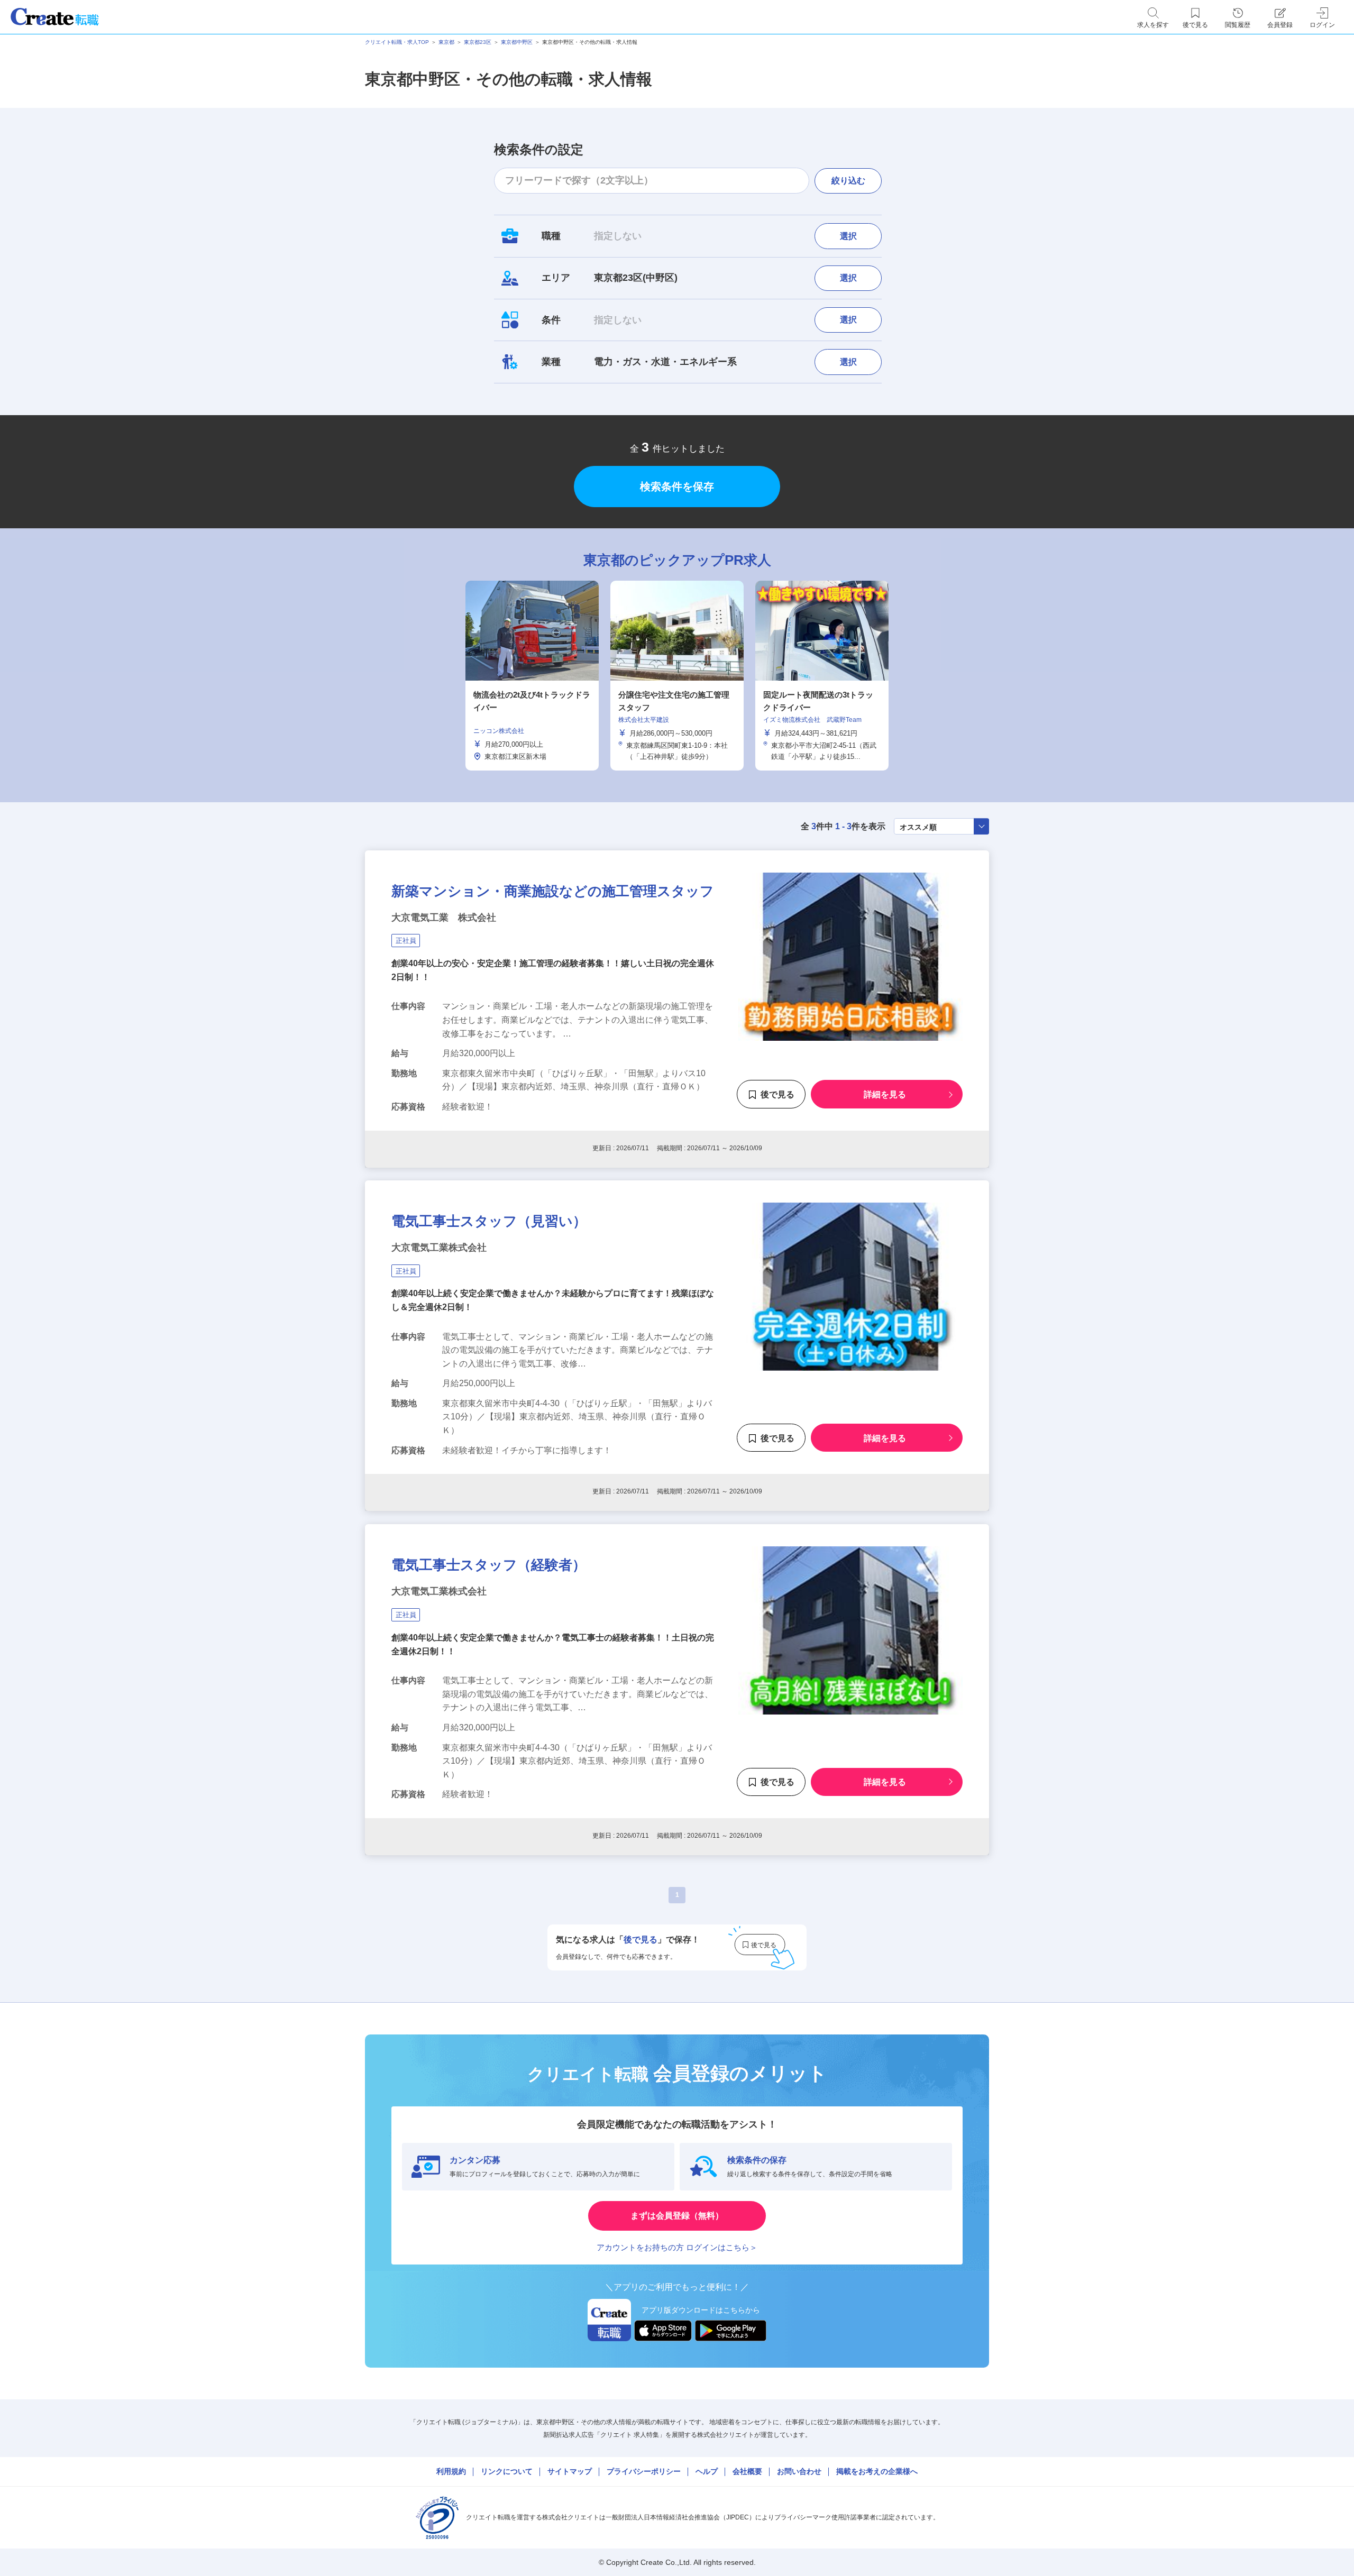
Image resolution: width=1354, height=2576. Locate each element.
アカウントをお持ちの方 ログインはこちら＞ (677, 2247)
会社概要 (747, 2471)
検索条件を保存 (677, 487)
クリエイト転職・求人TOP (397, 42)
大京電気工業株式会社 (439, 1248)
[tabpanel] (677, 676)
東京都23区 (478, 42)
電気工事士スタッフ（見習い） (489, 1221)
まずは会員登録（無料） (677, 2216)
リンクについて (507, 2471)
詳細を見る (885, 1095)
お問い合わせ (799, 2471)
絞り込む (848, 181)
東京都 (446, 42)
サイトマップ (570, 2471)
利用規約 (451, 2471)
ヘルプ (707, 2471)
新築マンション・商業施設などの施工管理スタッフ (553, 891)
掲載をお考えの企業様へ (877, 2471)
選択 (848, 236)
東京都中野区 (517, 42)
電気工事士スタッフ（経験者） (489, 1565)
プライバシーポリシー (644, 2471)
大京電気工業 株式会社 (444, 918)
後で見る (777, 1095)
